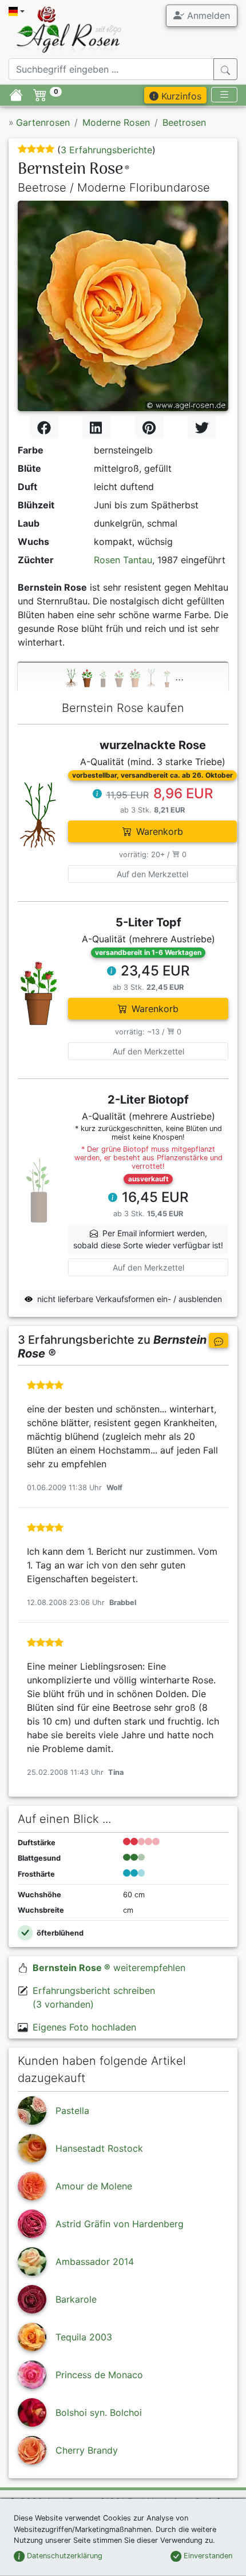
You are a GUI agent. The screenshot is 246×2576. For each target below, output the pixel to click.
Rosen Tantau (123, 560)
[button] (97, 795)
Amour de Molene (94, 2186)
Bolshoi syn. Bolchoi (99, 2412)
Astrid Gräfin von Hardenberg (120, 2224)
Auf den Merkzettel (152, 874)
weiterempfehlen (109, 1968)
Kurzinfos (180, 96)
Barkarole (76, 2299)
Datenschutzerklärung (64, 2556)
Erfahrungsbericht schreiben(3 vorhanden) (94, 1997)
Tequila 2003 (84, 2337)
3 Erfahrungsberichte (106, 150)
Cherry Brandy (87, 2450)
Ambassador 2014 (95, 2262)
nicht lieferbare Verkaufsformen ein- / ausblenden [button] (130, 1299)
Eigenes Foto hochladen (84, 2027)
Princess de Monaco (99, 2375)
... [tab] (179, 676)
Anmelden (207, 15)
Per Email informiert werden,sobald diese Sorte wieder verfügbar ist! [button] (148, 1239)
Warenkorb (160, 831)
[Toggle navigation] (224, 95)
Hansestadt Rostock (99, 2148)
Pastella (72, 2111)
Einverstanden (207, 2556)
